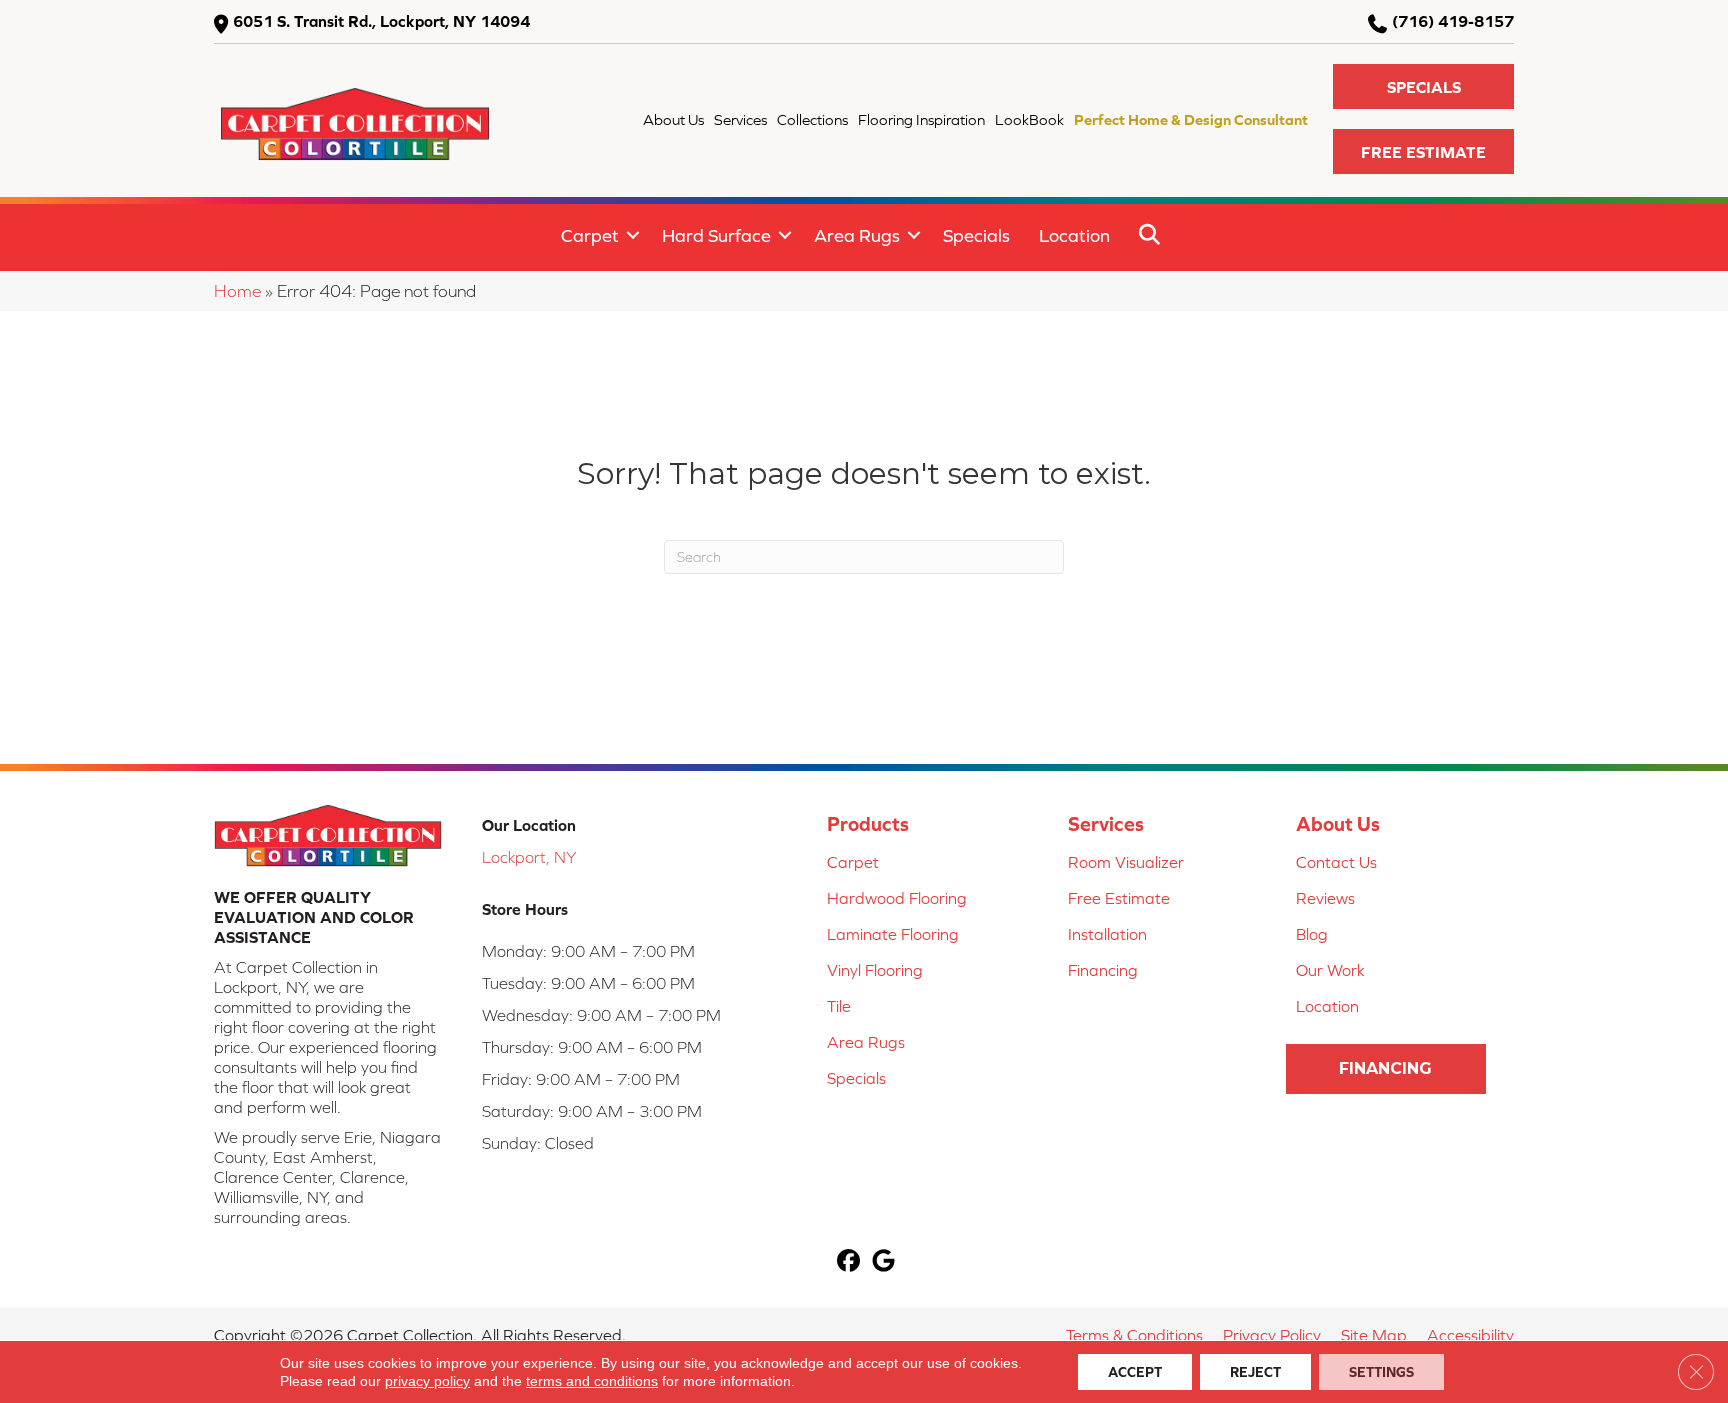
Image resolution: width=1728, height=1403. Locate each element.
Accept (1135, 1372)
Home (237, 291)
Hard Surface (716, 235)
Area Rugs (857, 235)
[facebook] (848, 1262)
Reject (1255, 1372)
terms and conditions (592, 1381)
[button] (1423, 86)
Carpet (590, 235)
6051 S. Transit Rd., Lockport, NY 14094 (381, 21)
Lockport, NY (529, 857)
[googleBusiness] (883, 1262)
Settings (1381, 1372)
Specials (976, 235)
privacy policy (427, 1381)
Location (1074, 235)
